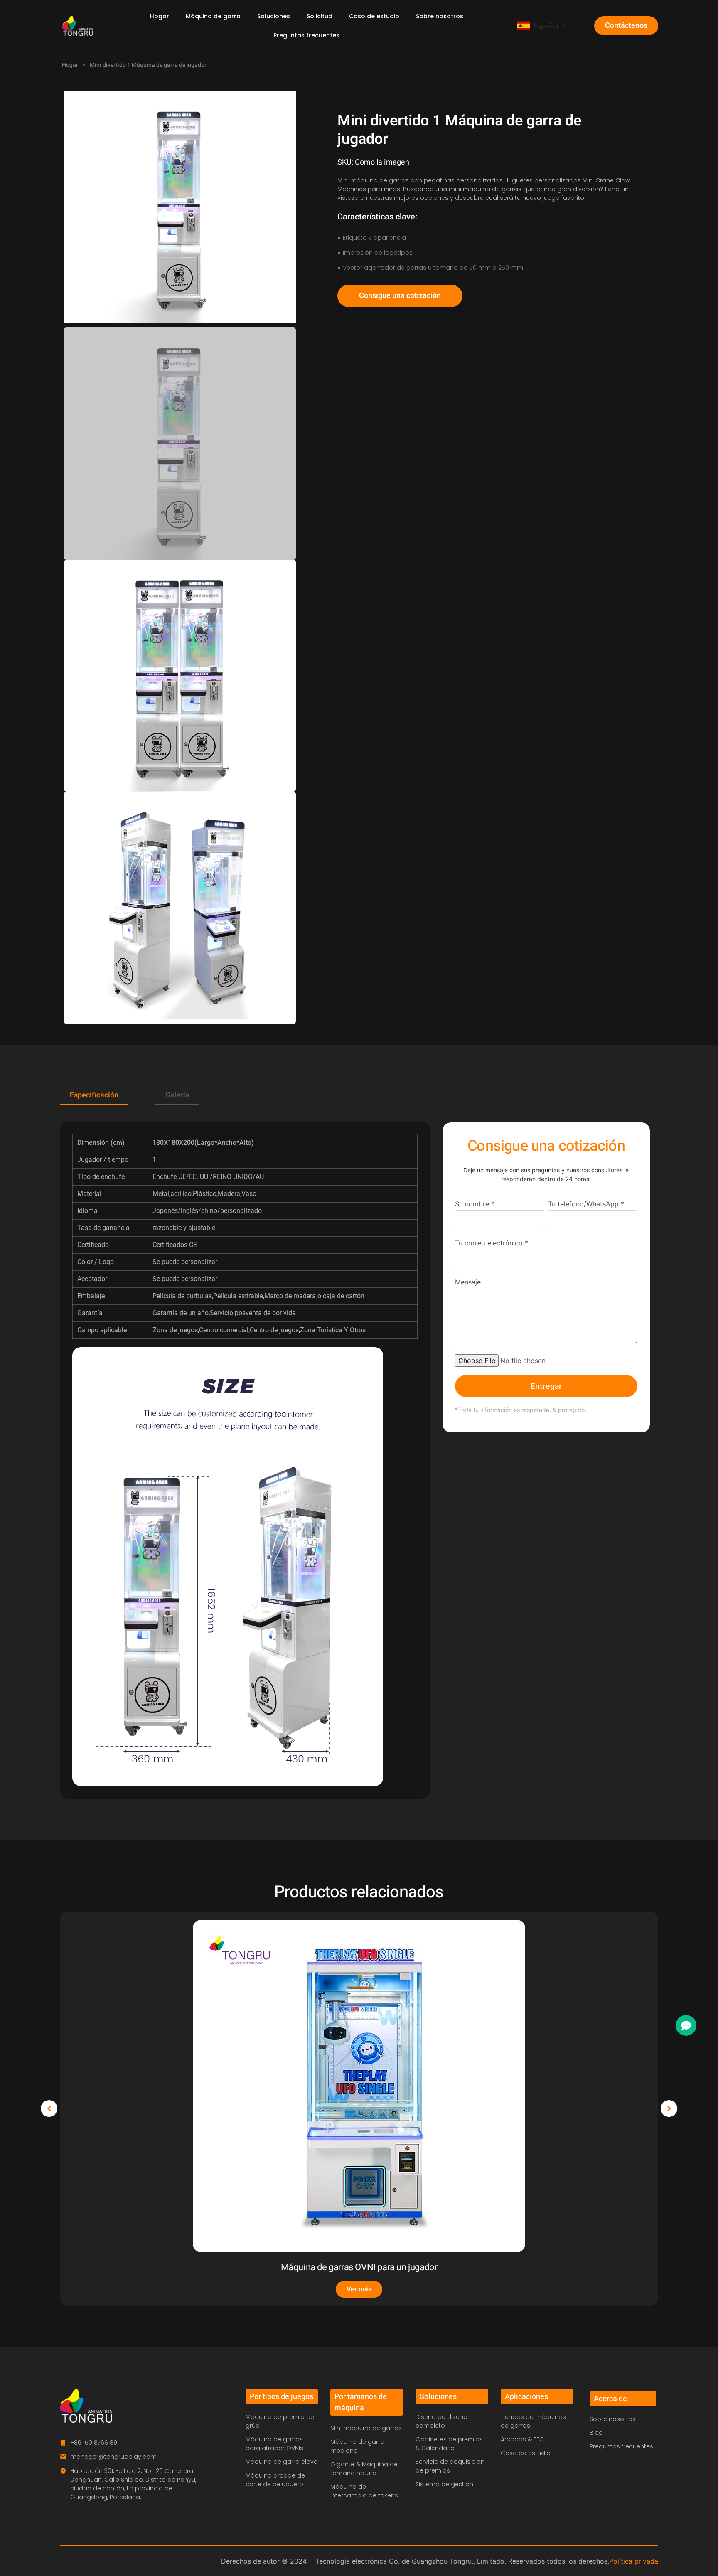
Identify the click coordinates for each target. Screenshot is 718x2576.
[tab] (94, 1096)
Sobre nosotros (440, 16)
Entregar (546, 1386)
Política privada (634, 2561)
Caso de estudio (374, 16)
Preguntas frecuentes (306, 35)
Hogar (160, 16)
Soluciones (274, 16)
